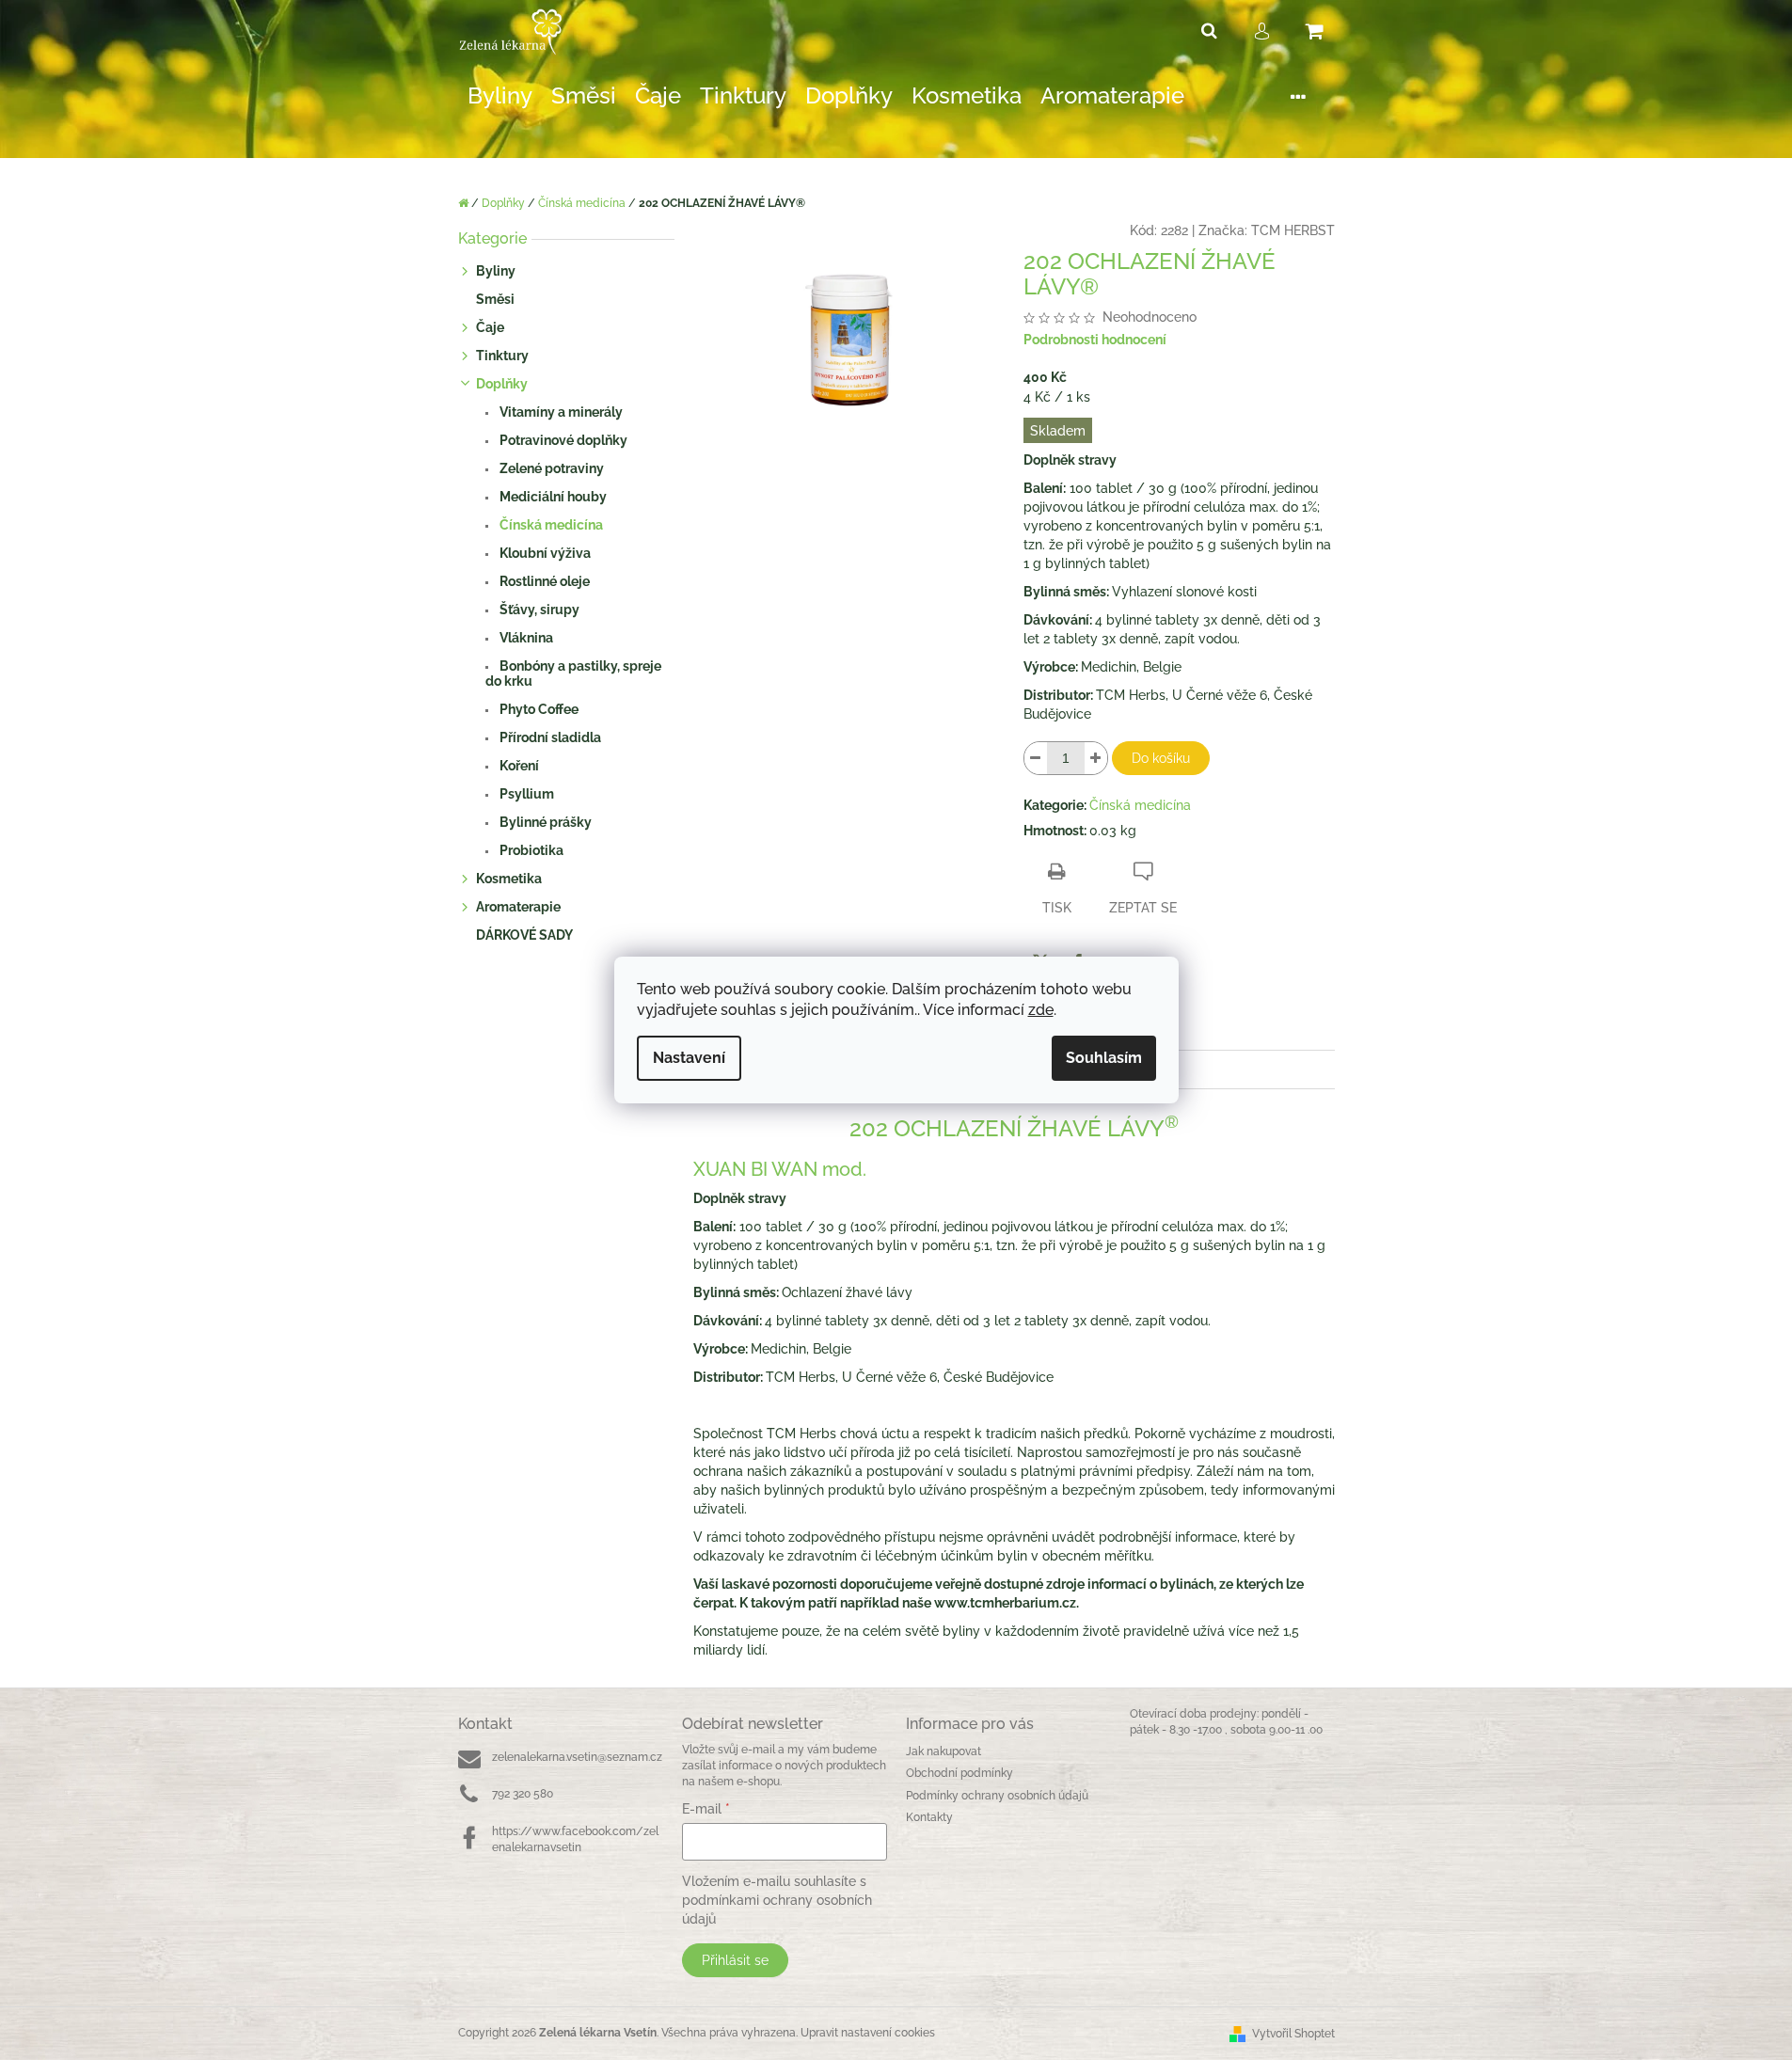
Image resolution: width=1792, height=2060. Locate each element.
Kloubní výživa (544, 553)
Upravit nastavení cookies (868, 2033)
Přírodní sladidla (549, 737)
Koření (518, 766)
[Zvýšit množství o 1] (1096, 758)
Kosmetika (509, 879)
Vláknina (525, 638)
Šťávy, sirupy (538, 610)
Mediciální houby (552, 497)
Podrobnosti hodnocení (1095, 340)
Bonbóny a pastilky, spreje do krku (573, 673)
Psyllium (525, 794)
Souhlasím (1104, 1058)
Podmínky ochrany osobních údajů (997, 1796)
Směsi (495, 299)
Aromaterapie (518, 907)
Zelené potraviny (550, 468)
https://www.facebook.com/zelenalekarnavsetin (575, 1839)
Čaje (490, 327)
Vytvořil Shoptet (1293, 2034)
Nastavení (689, 1058)
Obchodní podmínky (959, 1773)
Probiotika (530, 850)
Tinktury (502, 356)
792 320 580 (523, 1794)
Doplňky (502, 384)
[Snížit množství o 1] (1036, 758)
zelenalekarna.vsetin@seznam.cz (577, 1757)
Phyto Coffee (538, 709)
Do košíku (1161, 758)
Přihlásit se (735, 1960)
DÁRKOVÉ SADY (524, 935)
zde (1041, 1010)
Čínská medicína (550, 525)
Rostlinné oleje (543, 581)
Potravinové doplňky (562, 440)
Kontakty (929, 1817)
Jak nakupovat (944, 1751)
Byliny (496, 271)
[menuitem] (500, 96)
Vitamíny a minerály (560, 412)
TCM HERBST (1293, 230)
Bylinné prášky (544, 822)
